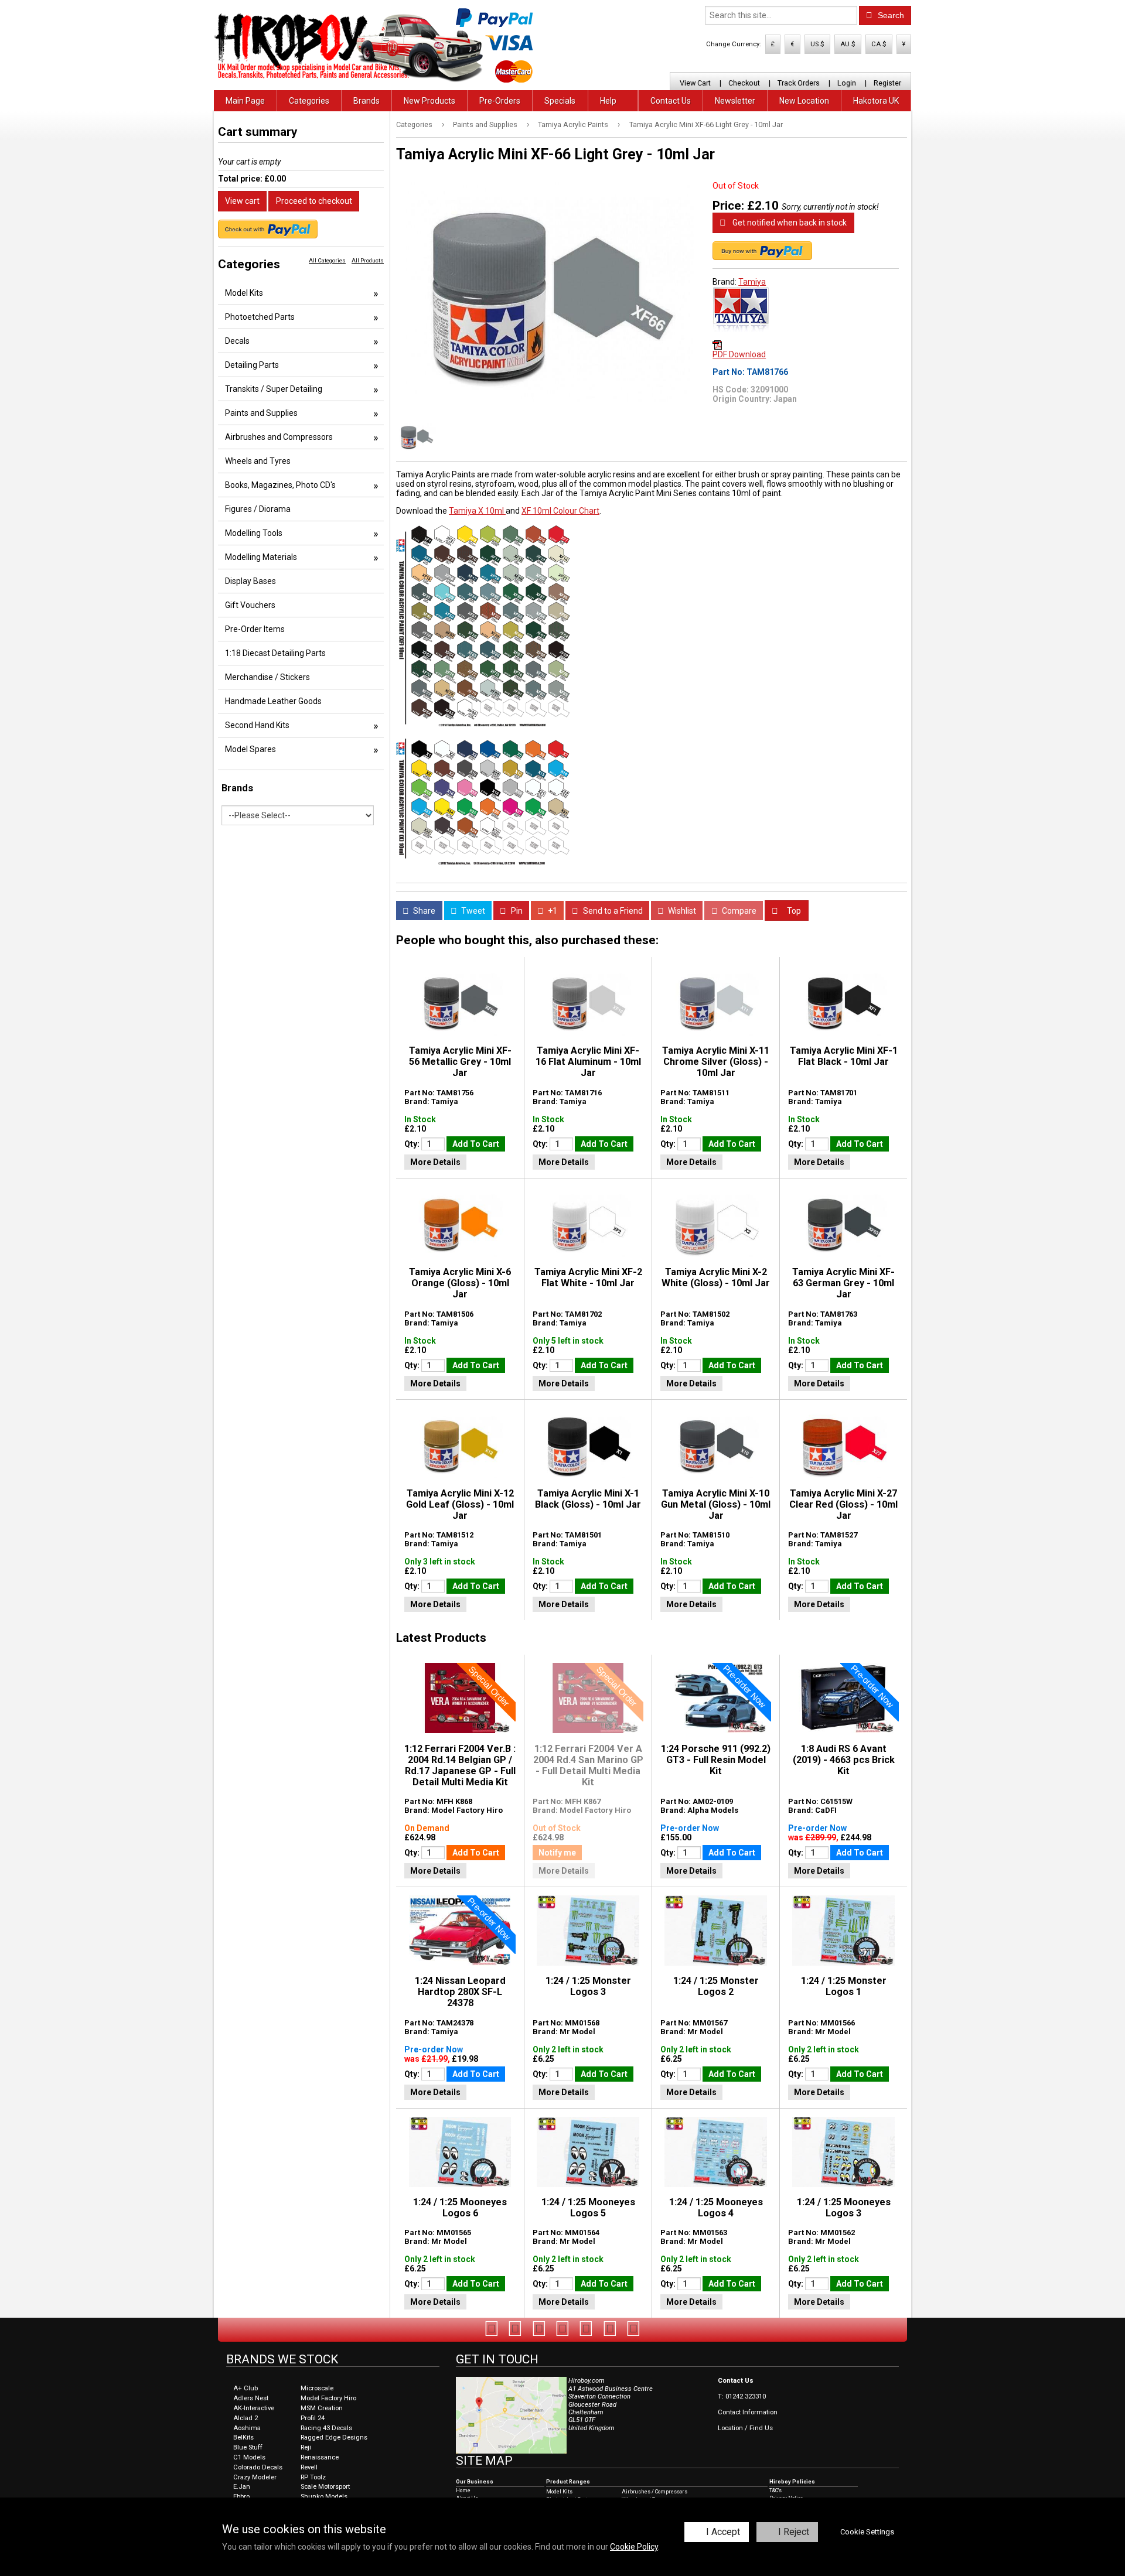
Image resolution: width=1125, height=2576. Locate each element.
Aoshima (247, 2428)
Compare (738, 911)
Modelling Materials (261, 557)
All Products (368, 260)
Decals (237, 341)
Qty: (413, 1144)
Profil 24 (313, 2418)
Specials (560, 101)
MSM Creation (322, 2408)
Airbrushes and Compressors (279, 437)
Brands (367, 101)
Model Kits (244, 293)
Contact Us (671, 101)
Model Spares (250, 749)
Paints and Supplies (485, 124)
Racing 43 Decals (326, 2428)
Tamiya (752, 282)
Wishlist (681, 911)
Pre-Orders (500, 101)
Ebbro (241, 2497)
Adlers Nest (251, 2398)
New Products (429, 101)
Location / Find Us (745, 2428)
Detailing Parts (252, 365)
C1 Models (249, 2457)
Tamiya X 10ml (477, 511)
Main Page (245, 101)
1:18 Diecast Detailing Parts (275, 653)
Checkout (744, 83)
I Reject (794, 2532)
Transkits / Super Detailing (274, 389)
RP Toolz (313, 2477)
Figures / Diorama (258, 509)
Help (608, 101)
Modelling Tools (254, 533)
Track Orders (799, 83)
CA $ (879, 44)
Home (463, 2490)
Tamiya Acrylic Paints (573, 124)
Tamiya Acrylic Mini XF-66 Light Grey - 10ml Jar (706, 124)
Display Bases (250, 581)
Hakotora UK (876, 101)
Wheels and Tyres (258, 461)
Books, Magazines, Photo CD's (280, 485)
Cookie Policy (634, 2547)
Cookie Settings (867, 2532)
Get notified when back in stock (789, 223)
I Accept (723, 2532)
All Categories (327, 260)
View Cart (695, 83)
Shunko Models (324, 2497)
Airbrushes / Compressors (654, 2492)
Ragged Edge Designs (334, 2437)
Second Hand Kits (257, 725)
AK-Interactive (254, 2408)
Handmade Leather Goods (273, 701)
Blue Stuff (248, 2447)
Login (847, 83)
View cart (242, 201)
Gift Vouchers (250, 605)
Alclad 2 (246, 2418)
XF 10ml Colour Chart (560, 511)
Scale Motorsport (325, 2487)
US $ (817, 44)
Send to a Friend (612, 911)
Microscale (317, 2388)
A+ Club (246, 2388)
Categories (309, 101)
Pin (516, 911)
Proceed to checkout (314, 201)
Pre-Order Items (255, 629)
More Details (435, 1162)
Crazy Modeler (255, 2477)
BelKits (243, 2437)
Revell (309, 2467)
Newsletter (735, 101)
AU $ (848, 44)
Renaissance (320, 2457)
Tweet (472, 911)
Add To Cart (476, 1144)
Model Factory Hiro (328, 2398)
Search (890, 15)
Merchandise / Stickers (267, 677)
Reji (306, 2447)
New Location (804, 101)
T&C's (775, 2490)
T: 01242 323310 (742, 2396)
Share (423, 911)
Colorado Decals (258, 2467)
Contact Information (748, 2412)
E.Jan (242, 2487)
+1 (552, 911)
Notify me (557, 1853)
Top (793, 911)
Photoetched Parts (260, 317)
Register (887, 83)
